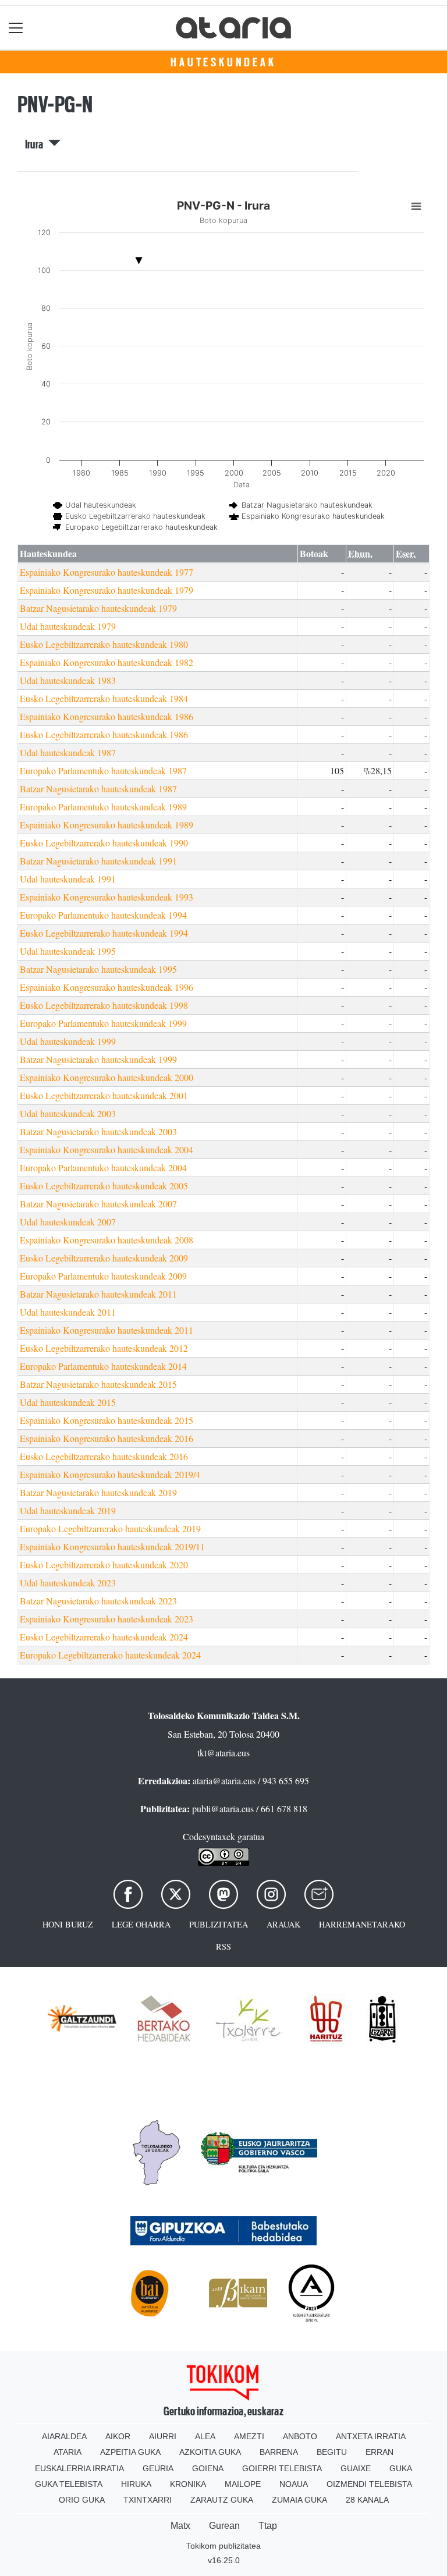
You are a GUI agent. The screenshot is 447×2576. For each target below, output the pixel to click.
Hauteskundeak (223, 62)
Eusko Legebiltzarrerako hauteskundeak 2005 (104, 1186)
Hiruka (136, 2484)
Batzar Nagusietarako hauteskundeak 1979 (98, 608)
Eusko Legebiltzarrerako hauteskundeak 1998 (104, 1005)
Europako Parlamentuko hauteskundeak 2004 (103, 1167)
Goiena (208, 2468)
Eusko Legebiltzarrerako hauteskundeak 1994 (104, 933)
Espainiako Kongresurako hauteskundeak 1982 (107, 662)
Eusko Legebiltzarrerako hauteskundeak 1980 (104, 644)
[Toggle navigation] (16, 28)
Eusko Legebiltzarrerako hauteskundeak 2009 (104, 1258)
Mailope (243, 2484)
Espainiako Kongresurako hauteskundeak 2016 (107, 1438)
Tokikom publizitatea (223, 2546)
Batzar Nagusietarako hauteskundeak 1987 (98, 789)
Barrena (279, 2452)
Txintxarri (148, 2500)
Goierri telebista (282, 2468)
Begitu (332, 2452)
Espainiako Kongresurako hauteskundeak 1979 (107, 590)
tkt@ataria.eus (223, 1753)
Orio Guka (82, 2500)
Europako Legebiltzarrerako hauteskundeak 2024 (110, 1655)
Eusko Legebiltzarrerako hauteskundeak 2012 (104, 1348)
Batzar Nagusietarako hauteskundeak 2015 (98, 1384)
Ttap (268, 2526)
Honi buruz (68, 1924)
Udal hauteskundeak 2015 (68, 1402)
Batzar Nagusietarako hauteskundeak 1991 (98, 861)
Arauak (283, 1924)
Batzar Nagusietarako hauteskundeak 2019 (98, 1492)
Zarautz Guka (222, 2500)
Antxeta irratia (371, 2436)
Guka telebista (69, 2484)
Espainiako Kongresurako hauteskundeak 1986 (107, 716)
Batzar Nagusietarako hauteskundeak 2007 (98, 1204)
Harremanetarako (362, 1924)
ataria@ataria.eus (224, 1780)
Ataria (68, 2452)
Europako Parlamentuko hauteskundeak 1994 (103, 915)
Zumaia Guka (299, 2500)
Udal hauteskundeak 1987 (68, 752)
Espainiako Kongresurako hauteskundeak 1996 (107, 987)
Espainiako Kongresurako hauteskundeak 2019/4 (110, 1474)
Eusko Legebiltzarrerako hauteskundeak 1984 (104, 698)
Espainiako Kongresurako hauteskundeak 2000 (107, 1077)
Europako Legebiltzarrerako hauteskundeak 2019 (110, 1528)
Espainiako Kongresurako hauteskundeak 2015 (107, 1420)
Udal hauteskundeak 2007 (68, 1222)
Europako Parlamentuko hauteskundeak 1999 (103, 1023)
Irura (37, 144)
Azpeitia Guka (130, 2452)
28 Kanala (367, 2500)
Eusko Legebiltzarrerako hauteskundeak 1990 (104, 843)
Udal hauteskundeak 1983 (68, 680)
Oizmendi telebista (369, 2484)
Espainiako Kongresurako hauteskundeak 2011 (107, 1330)
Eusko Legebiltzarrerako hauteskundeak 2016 (104, 1456)
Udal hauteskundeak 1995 (68, 951)
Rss (223, 1946)
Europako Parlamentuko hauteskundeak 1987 (103, 770)
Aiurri (163, 2436)
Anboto (300, 2436)
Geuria (158, 2468)
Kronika (188, 2484)
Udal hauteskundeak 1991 (68, 879)
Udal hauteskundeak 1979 (68, 626)
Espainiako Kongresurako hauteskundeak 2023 (107, 1619)
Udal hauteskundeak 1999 (68, 1041)
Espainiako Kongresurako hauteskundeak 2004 (107, 1149)
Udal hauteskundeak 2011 (68, 1312)
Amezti (249, 2436)
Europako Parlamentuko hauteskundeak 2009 (103, 1276)
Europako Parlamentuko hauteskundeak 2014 (103, 1366)
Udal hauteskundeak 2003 (68, 1113)
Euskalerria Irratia (79, 2468)
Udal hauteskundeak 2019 (68, 1510)
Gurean (224, 2526)
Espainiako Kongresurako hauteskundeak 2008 (107, 1240)
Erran (379, 2452)
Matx (180, 2526)
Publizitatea (219, 1924)
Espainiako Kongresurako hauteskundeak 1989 (107, 825)
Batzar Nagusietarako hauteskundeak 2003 (98, 1131)
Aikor (118, 2436)
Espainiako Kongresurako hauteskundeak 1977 (107, 572)
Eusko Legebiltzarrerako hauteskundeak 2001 (104, 1095)
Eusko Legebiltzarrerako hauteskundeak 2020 (104, 1565)
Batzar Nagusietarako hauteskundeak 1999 (98, 1059)
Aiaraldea (64, 2436)
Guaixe (356, 2468)
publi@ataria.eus (223, 1808)
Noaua (294, 2484)
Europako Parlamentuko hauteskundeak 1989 (103, 807)
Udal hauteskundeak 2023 (68, 1583)
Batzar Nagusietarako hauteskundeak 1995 (98, 969)
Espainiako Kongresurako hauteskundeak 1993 (107, 897)
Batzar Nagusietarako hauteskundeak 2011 (98, 1294)
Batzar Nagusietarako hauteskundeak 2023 (98, 1601)
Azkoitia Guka (210, 2452)
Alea (205, 2436)
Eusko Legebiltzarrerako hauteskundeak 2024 (104, 1637)
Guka (401, 2468)
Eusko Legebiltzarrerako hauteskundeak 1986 (104, 734)
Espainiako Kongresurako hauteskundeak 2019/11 (112, 1546)
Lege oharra (141, 1924)
